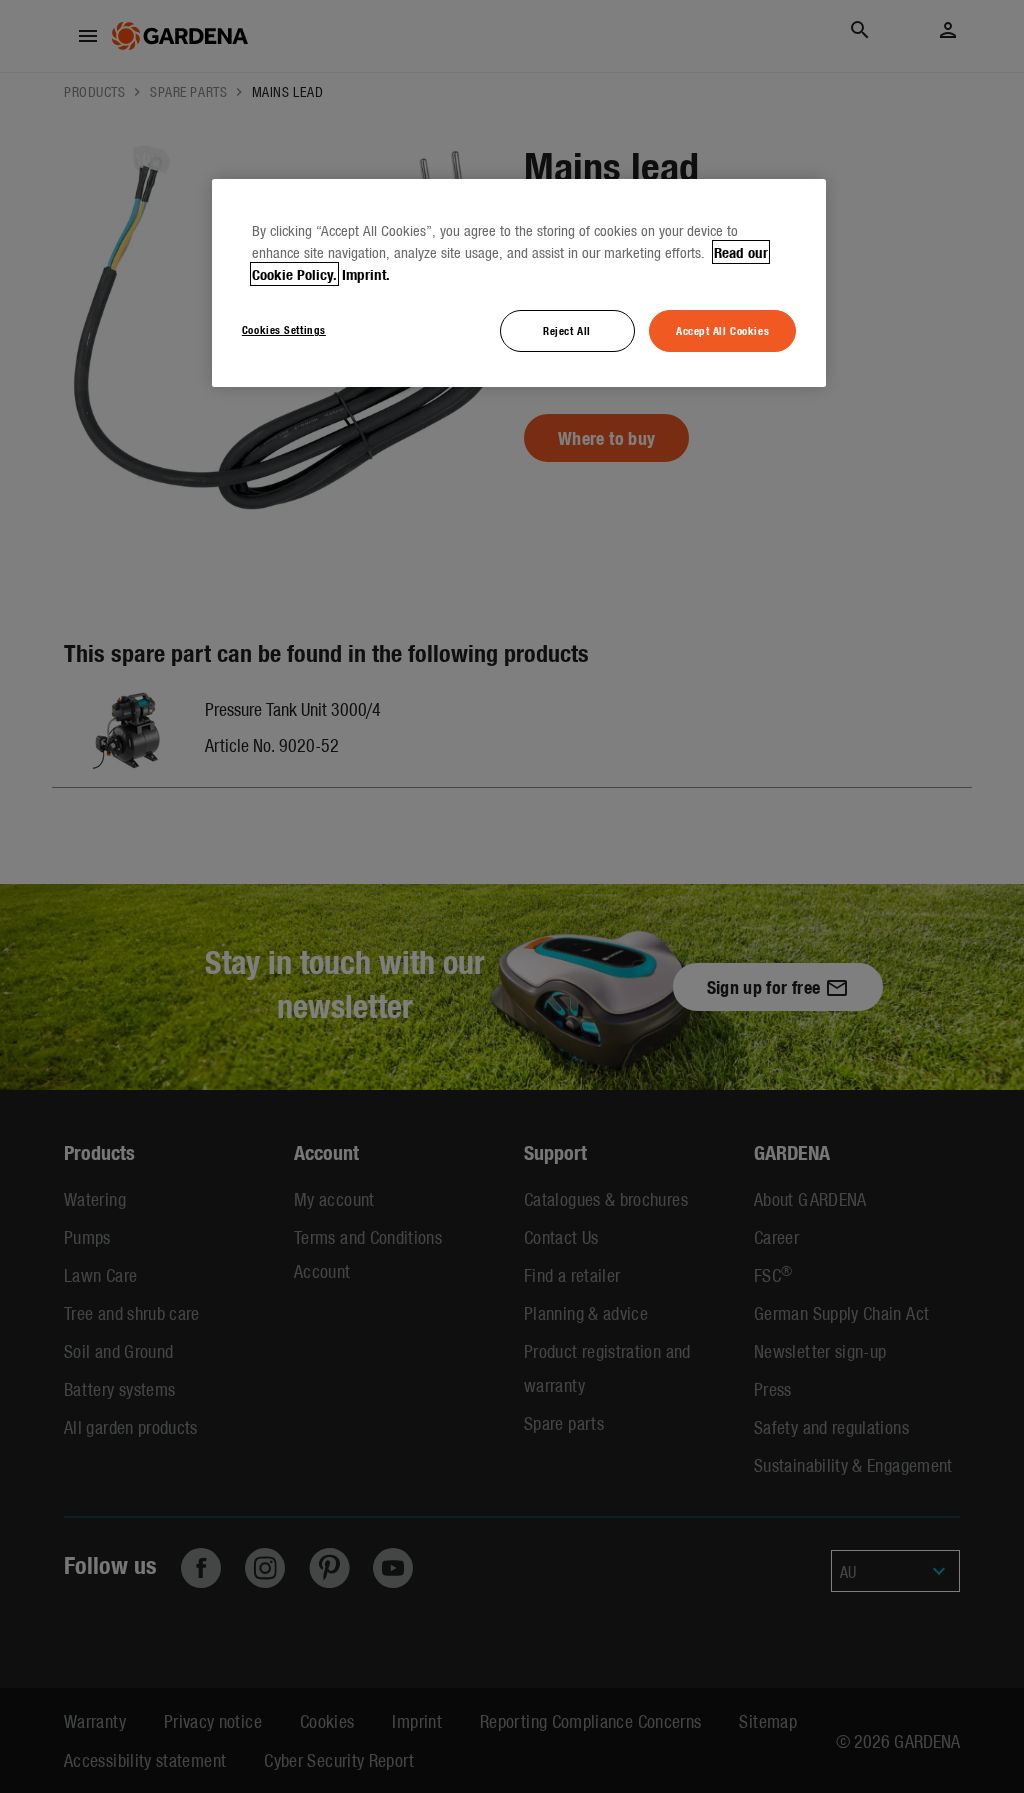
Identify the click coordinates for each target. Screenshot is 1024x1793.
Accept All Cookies (722, 330)
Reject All (567, 330)
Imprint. (366, 274)
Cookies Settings (284, 329)
